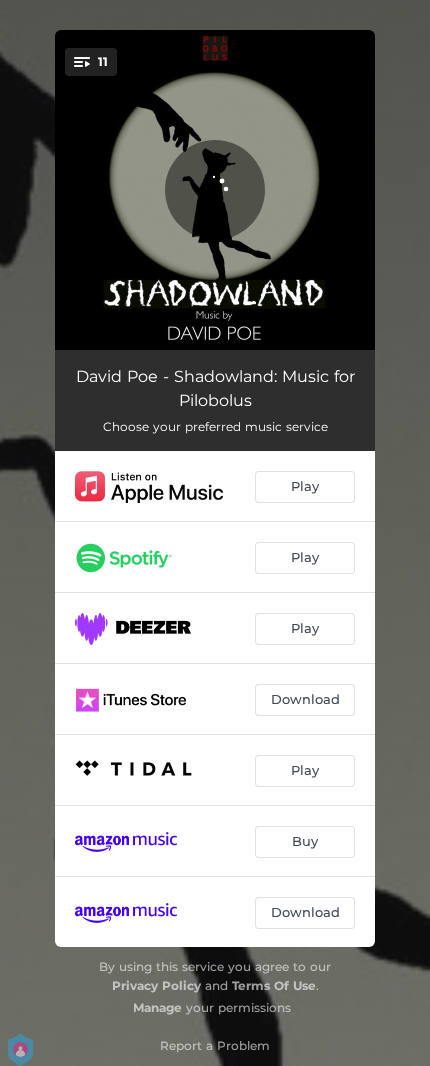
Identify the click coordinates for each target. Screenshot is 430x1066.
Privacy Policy (156, 985)
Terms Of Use (274, 985)
